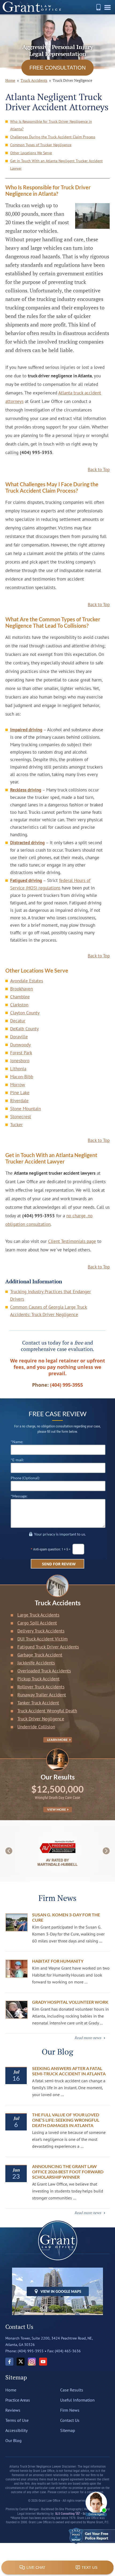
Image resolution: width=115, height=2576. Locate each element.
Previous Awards (9, 1851)
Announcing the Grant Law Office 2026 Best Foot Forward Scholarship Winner (68, 2172)
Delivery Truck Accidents (41, 1631)
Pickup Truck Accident (39, 1679)
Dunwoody (20, 1045)
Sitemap (68, 2430)
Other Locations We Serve (31, 153)
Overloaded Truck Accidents (44, 1671)
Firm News (70, 2410)
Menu (108, 9)
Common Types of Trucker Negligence (41, 145)
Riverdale (19, 1101)
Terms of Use (17, 2420)
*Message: (19, 1496)
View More (57, 1809)
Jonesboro (20, 1061)
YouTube (43, 2362)
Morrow (18, 1085)
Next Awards (106, 1851)
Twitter (21, 2362)
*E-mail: (17, 1460)
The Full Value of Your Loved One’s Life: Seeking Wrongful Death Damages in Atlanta (66, 2120)
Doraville (19, 1037)
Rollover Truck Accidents (41, 1687)
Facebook (9, 2362)
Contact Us (70, 2420)
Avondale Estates (27, 981)
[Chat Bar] (57, 2568)
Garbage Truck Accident (40, 1655)
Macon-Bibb (22, 1077)
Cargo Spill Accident (37, 1623)
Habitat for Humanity (58, 1961)
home (10, 80)
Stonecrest (21, 1117)
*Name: (17, 1442)
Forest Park (21, 1053)
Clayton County (25, 1013)
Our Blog (14, 2440)
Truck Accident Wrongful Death (47, 1711)
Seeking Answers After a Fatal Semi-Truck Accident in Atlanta (69, 2071)
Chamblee (20, 997)
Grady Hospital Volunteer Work (70, 2002)
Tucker (16, 1125)
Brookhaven (22, 989)
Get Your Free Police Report (92, 2536)
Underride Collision (36, 1727)
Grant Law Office (32, 7)
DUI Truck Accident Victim (43, 1639)
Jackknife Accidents (36, 1663)
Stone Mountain (26, 1109)
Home (11, 2390)
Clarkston (19, 1005)
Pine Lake (20, 1093)
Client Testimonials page (72, 1241)
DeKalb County (24, 1029)
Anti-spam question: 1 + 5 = (52, 1549)
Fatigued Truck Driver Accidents (48, 1647)
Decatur (18, 1021)
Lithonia (18, 1069)
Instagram (32, 2362)
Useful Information (77, 2400)
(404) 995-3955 (98, 7)
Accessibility (16, 2430)
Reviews (13, 2410)
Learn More (56, 1740)
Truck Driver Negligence (41, 1719)
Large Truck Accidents (38, 1615)
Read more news (88, 2038)
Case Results (72, 2390)
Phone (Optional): (25, 1478)
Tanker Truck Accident (38, 1703)
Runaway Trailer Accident (42, 1695)
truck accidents (34, 80)
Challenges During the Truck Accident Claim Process (53, 137)
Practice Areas (18, 2400)
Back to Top (99, 470)
